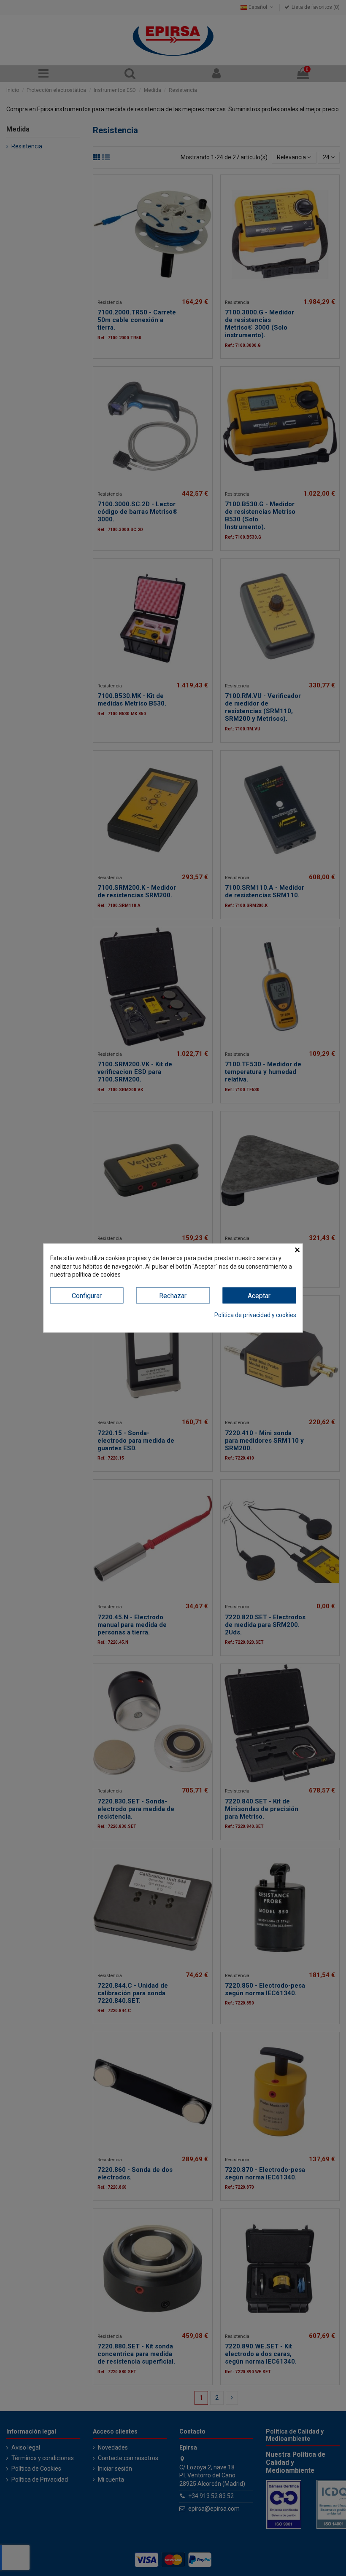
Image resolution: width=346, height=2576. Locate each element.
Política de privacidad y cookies (255, 1315)
